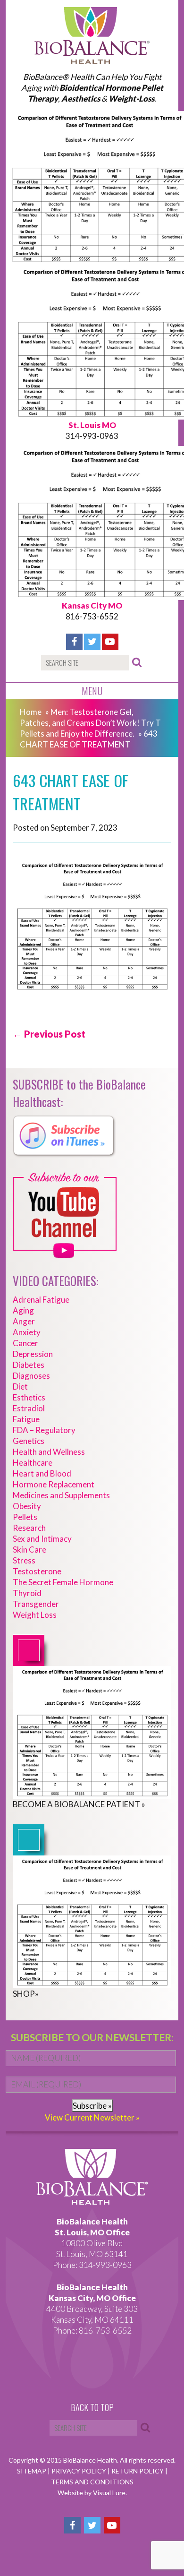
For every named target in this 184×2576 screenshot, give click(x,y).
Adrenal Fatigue (41, 1300)
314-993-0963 (92, 436)
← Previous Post (49, 1034)
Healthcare (33, 1463)
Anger (24, 1321)
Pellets (25, 1517)
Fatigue (26, 1419)
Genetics (29, 1441)
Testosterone (37, 1571)
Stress (24, 1560)
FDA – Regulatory (44, 1430)
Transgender (36, 1604)
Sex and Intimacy (42, 1539)
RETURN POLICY (138, 2471)
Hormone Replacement (54, 1484)
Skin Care (29, 1550)
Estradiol (29, 1408)
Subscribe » (92, 2106)
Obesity (27, 1506)
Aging (23, 1310)
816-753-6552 (92, 616)
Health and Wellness (49, 1452)
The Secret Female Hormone (63, 1582)
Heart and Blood (42, 1473)
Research (29, 1528)
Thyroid (27, 1593)
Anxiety (27, 1332)
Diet (20, 1387)
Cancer (25, 1343)
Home (31, 712)
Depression (33, 1354)
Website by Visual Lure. (92, 2493)
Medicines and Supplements (61, 1495)
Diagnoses (31, 1376)
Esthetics (29, 1397)
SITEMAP (32, 2471)
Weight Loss (35, 1615)
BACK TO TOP (92, 2408)
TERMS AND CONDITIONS (92, 2482)
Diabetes (29, 1365)
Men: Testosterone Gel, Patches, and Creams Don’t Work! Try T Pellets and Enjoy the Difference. (90, 723)
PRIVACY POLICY (79, 2471)
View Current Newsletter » (92, 2117)
